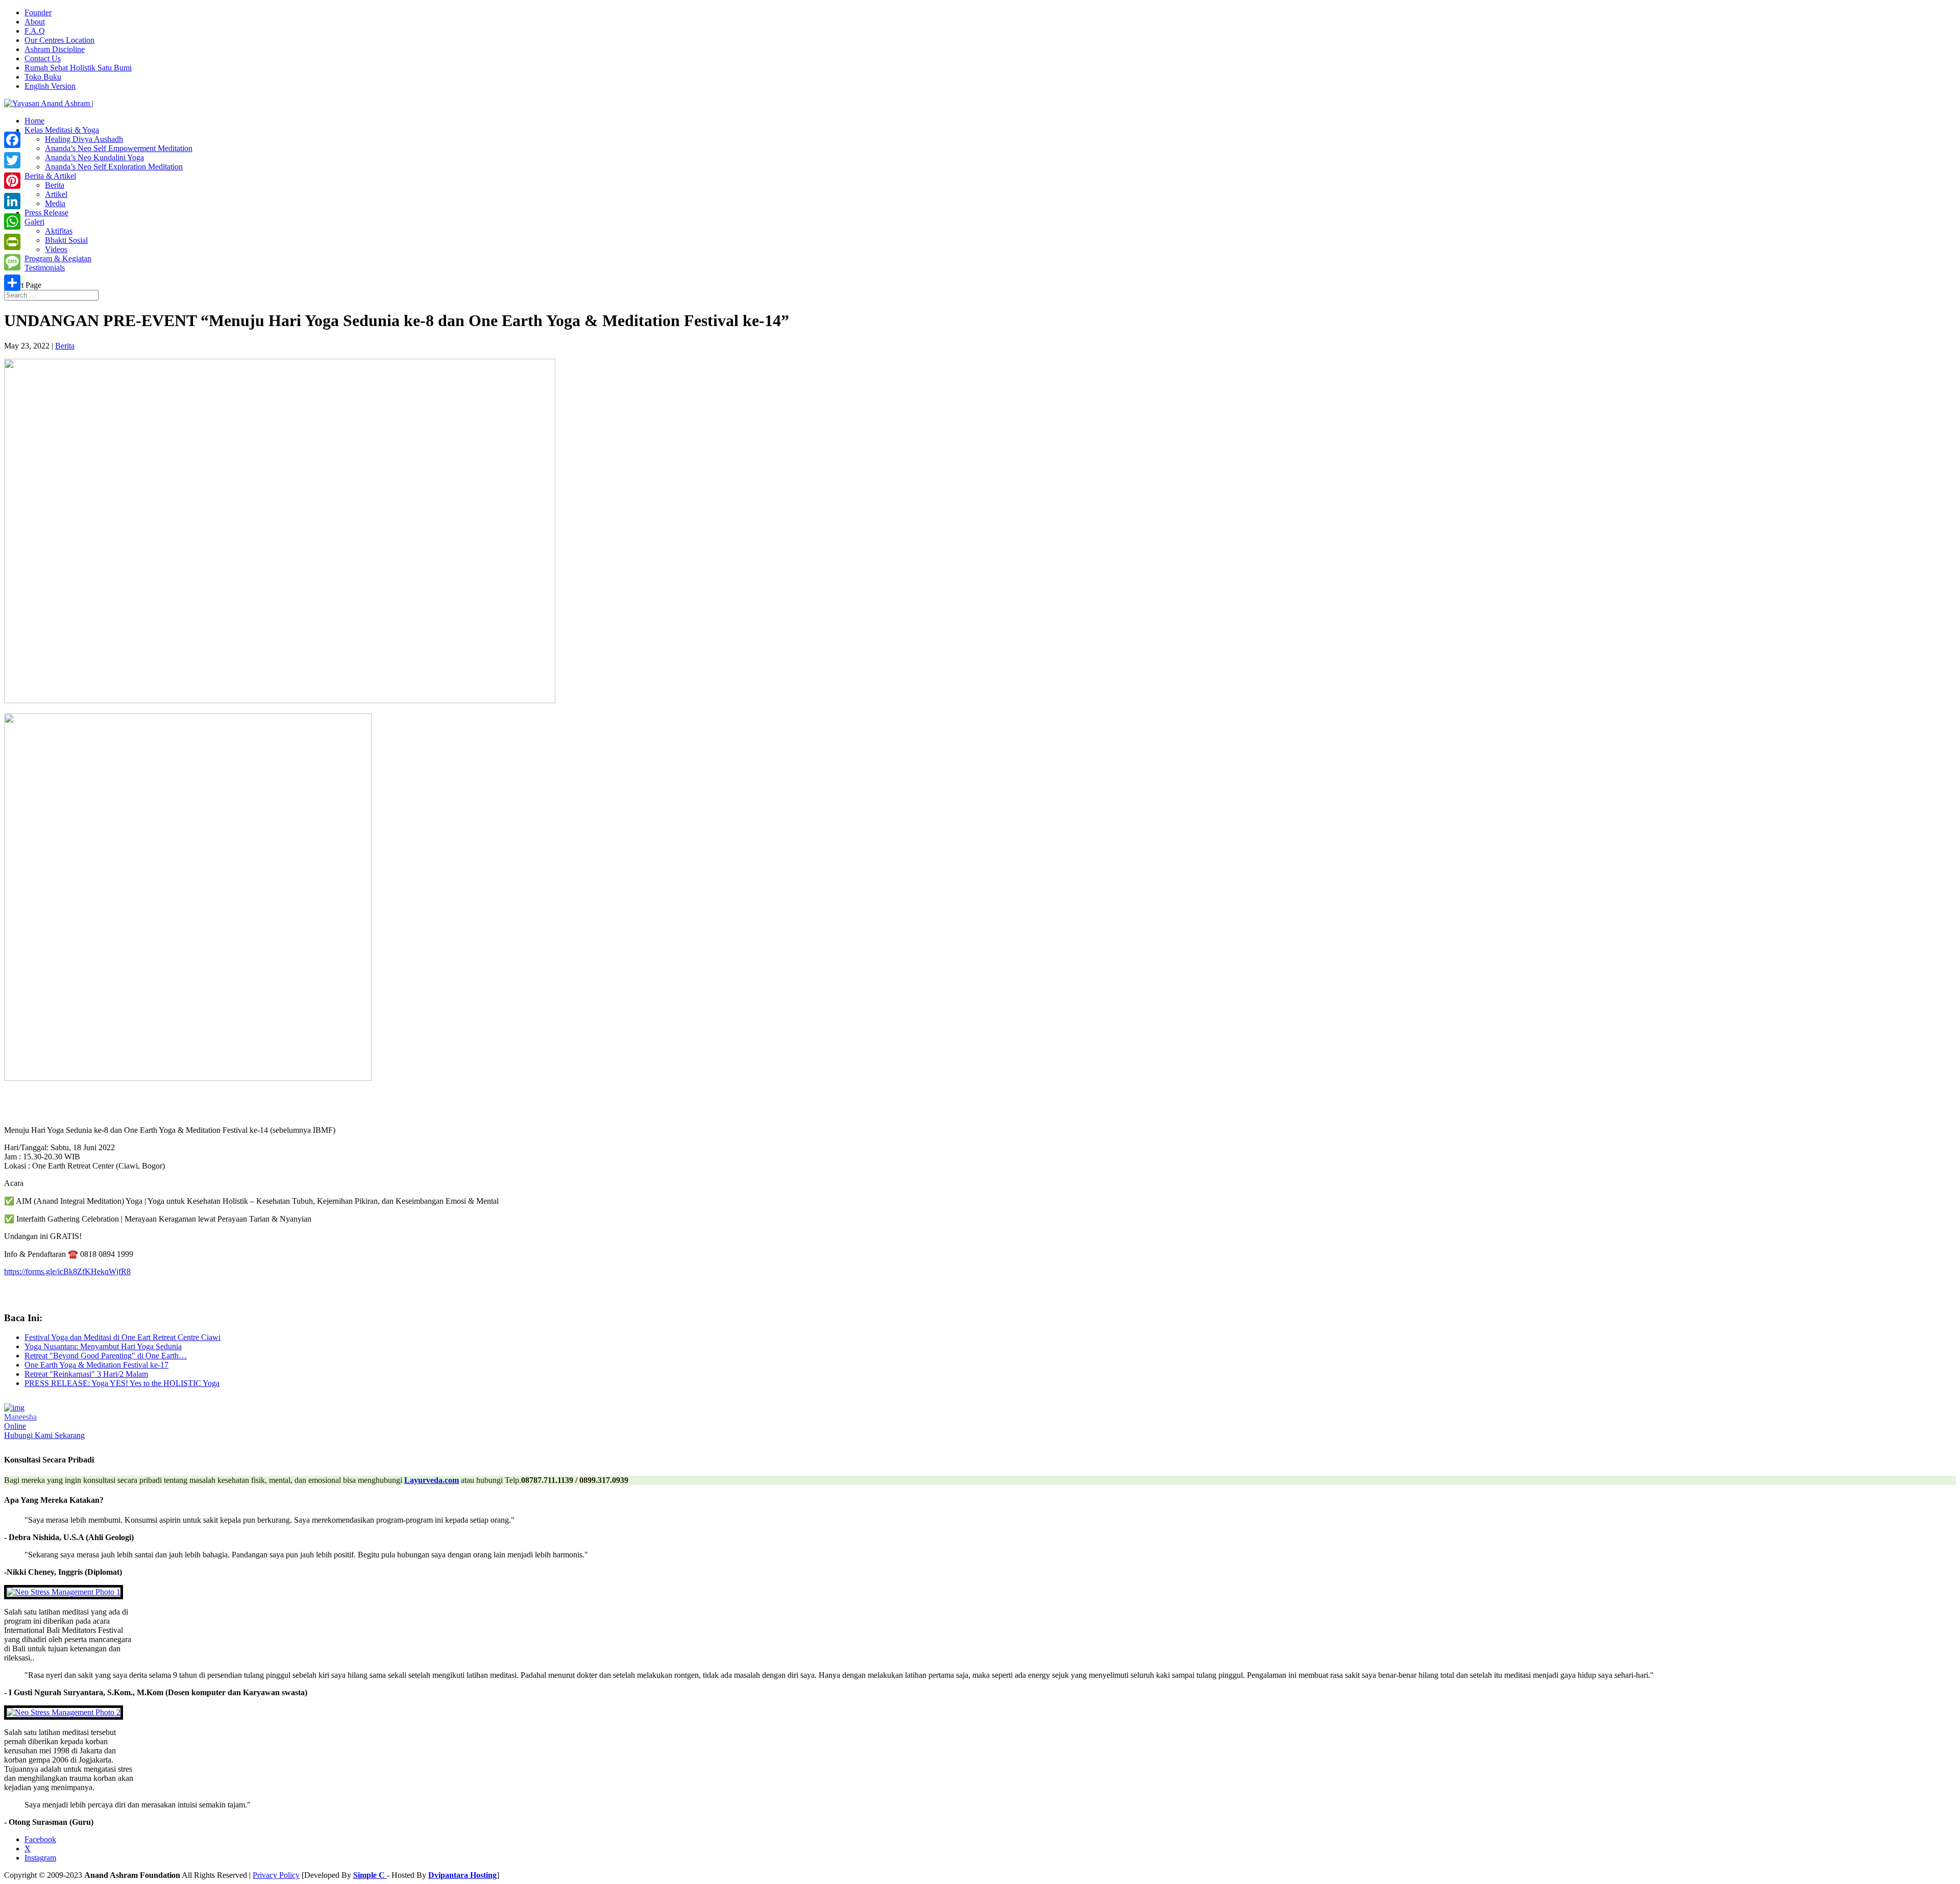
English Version (50, 86)
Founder (38, 13)
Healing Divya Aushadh (84, 139)
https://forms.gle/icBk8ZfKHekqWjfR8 (67, 1271)
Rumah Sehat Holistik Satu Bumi (78, 68)
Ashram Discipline (55, 49)
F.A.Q (35, 31)
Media (55, 203)
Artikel (56, 194)
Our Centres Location (59, 40)
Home (34, 121)
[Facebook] (12, 140)
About (35, 22)
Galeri (34, 222)
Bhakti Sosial (66, 240)
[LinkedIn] (12, 201)
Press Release (46, 213)
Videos (56, 249)
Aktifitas (59, 231)
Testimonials (45, 268)
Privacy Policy (276, 1875)
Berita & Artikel (50, 176)
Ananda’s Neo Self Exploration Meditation (114, 167)
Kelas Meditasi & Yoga (62, 130)
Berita (55, 185)
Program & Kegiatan (58, 258)
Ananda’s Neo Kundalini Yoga (94, 157)
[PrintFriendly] (12, 242)
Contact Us (43, 58)
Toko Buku (43, 77)
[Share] (12, 283)
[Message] (12, 262)
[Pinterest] (12, 181)
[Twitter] (12, 160)
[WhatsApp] (12, 221)
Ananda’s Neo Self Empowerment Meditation (119, 148)
